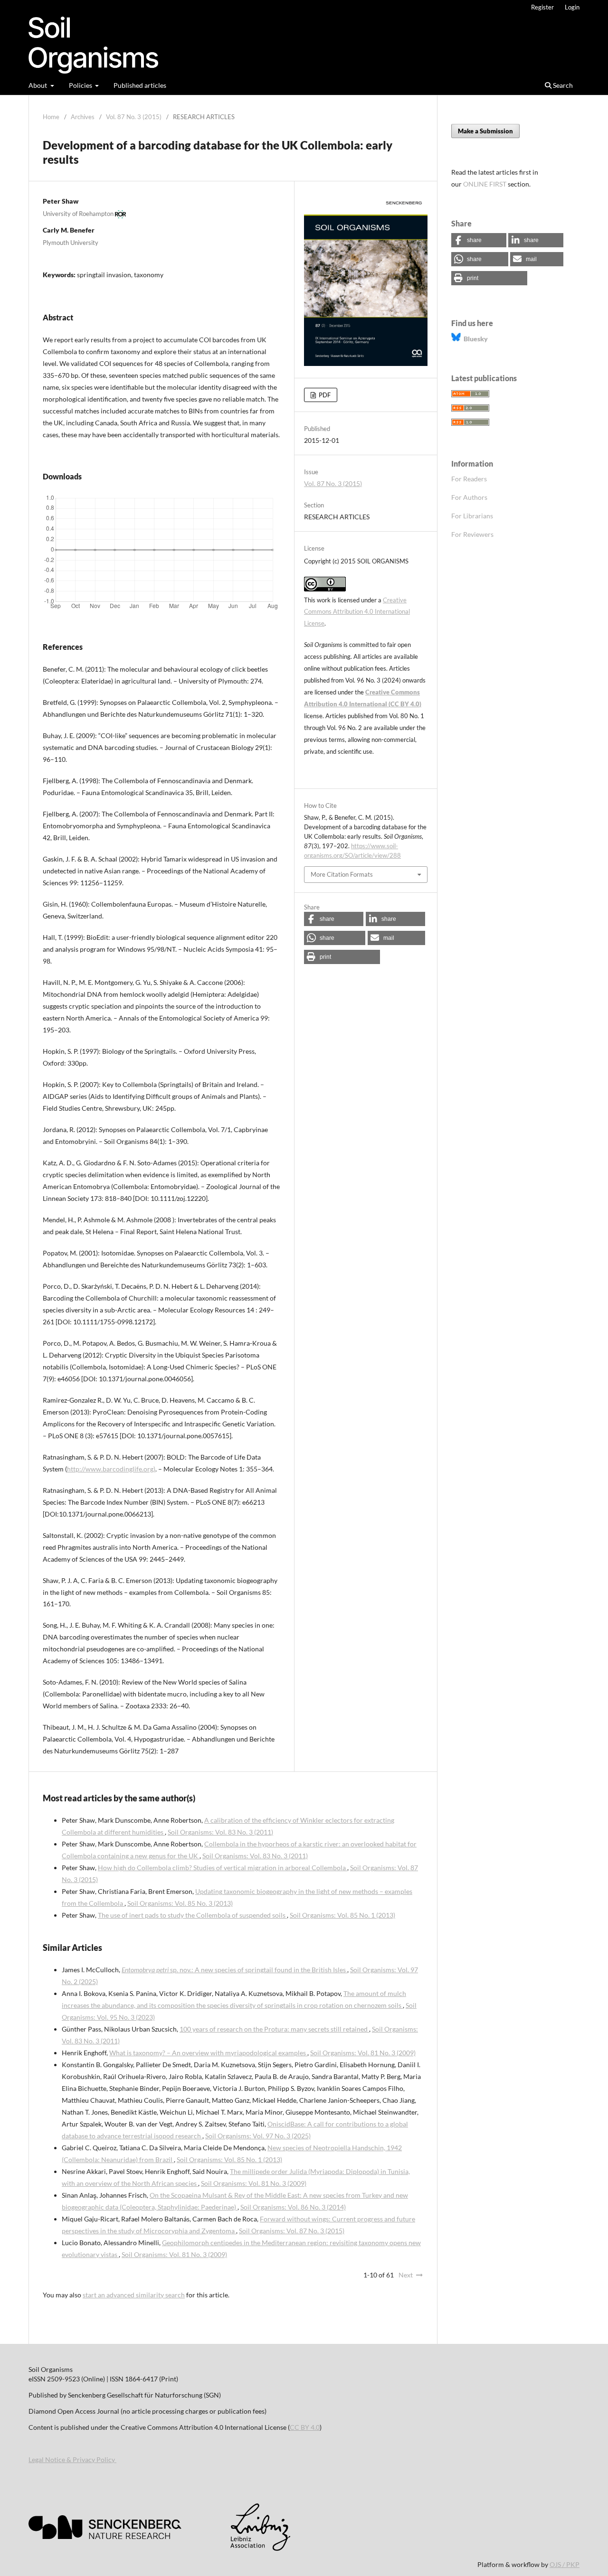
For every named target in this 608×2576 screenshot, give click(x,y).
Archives (83, 117)
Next (406, 2275)
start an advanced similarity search (134, 2295)
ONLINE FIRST (485, 184)
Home (51, 117)
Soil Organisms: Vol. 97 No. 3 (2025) (258, 2136)
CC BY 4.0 (305, 2427)
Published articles (140, 85)
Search (562, 85)
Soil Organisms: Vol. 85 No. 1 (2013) (342, 1915)
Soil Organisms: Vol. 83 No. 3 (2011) (220, 1832)
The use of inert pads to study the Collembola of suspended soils (192, 1915)
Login (572, 7)
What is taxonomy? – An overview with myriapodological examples (208, 2053)
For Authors (469, 497)
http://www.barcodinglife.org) (111, 1469)
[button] (334, 919)
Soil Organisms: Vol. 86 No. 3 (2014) (293, 2207)
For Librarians (472, 516)
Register (542, 7)
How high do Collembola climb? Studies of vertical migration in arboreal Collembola (223, 1868)
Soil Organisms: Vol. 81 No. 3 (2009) (363, 2053)
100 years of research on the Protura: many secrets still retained (274, 2029)
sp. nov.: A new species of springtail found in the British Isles (234, 1970)
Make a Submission (485, 131)
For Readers (469, 479)
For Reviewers (472, 534)
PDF (324, 395)
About (38, 85)
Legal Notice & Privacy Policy (72, 2459)
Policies (81, 85)
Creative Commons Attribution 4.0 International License (357, 612)
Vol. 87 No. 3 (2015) (134, 117)
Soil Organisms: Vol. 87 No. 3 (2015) (292, 2231)
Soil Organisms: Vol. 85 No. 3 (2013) (180, 1903)
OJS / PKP (565, 2564)
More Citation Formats (342, 874)
